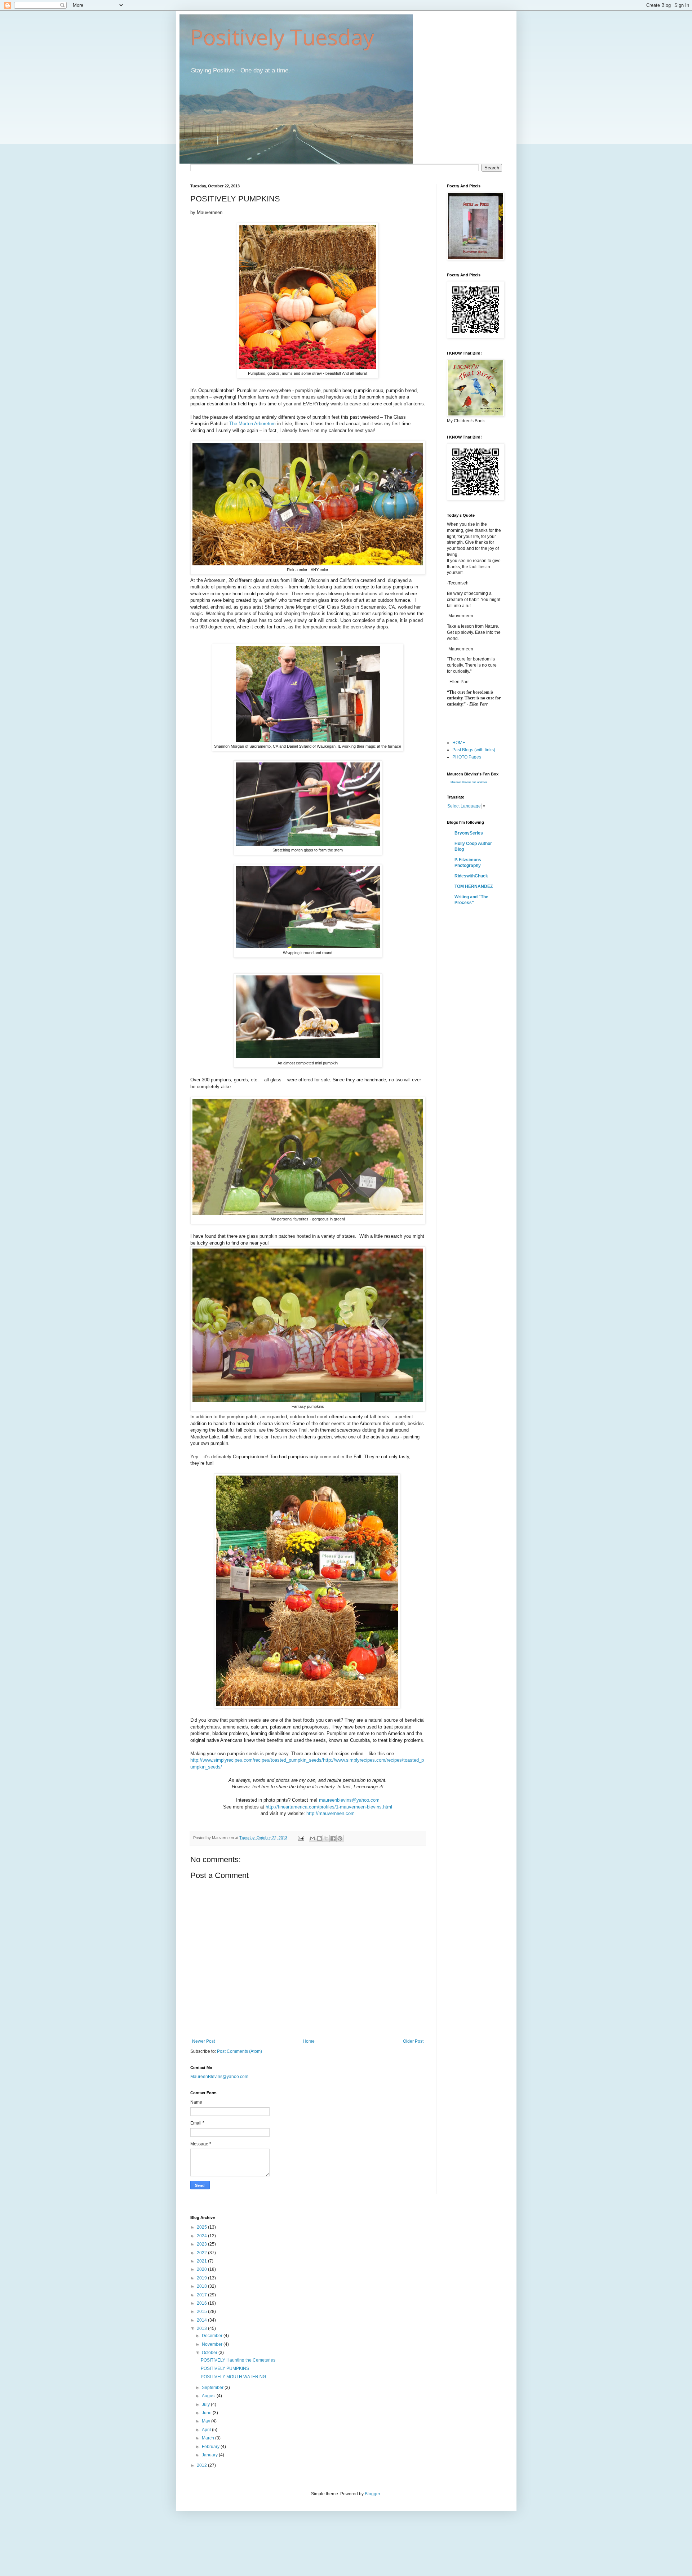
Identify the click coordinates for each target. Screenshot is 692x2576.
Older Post (413, 2041)
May (207, 2421)
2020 (202, 2269)
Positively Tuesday (282, 37)
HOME (459, 743)
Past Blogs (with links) (474, 750)
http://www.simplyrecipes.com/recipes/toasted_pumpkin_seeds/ (257, 1760)
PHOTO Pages (467, 757)
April (207, 2430)
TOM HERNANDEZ (474, 886)
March (209, 2438)
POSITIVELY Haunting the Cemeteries (238, 2360)
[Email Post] (301, 1838)
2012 (202, 2465)
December (213, 2336)
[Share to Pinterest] (340, 1838)
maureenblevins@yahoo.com (349, 1800)
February (211, 2447)
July (206, 2404)
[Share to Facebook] (333, 1838)
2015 (202, 2312)
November (213, 2344)
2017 (202, 2295)
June (207, 2413)
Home (309, 2041)
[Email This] (312, 1838)
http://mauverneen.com (331, 1813)
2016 (202, 2303)
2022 (202, 2253)
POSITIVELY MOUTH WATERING (233, 2377)
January (210, 2455)
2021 (202, 2261)
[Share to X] (326, 1838)
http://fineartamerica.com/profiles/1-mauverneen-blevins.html (329, 1807)
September (213, 2388)
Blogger (372, 2494)
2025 (202, 2227)
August (209, 2396)
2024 (202, 2236)
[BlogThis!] (319, 1838)
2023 (202, 2244)
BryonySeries (469, 833)
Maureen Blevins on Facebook (469, 782)
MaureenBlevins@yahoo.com (219, 2077)
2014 (202, 2320)
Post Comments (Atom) (239, 2051)
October (210, 2353)
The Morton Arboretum (252, 424)
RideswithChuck (471, 876)
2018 (202, 2286)
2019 (202, 2278)
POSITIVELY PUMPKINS (225, 2368)
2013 (202, 2328)
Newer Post (203, 2041)
